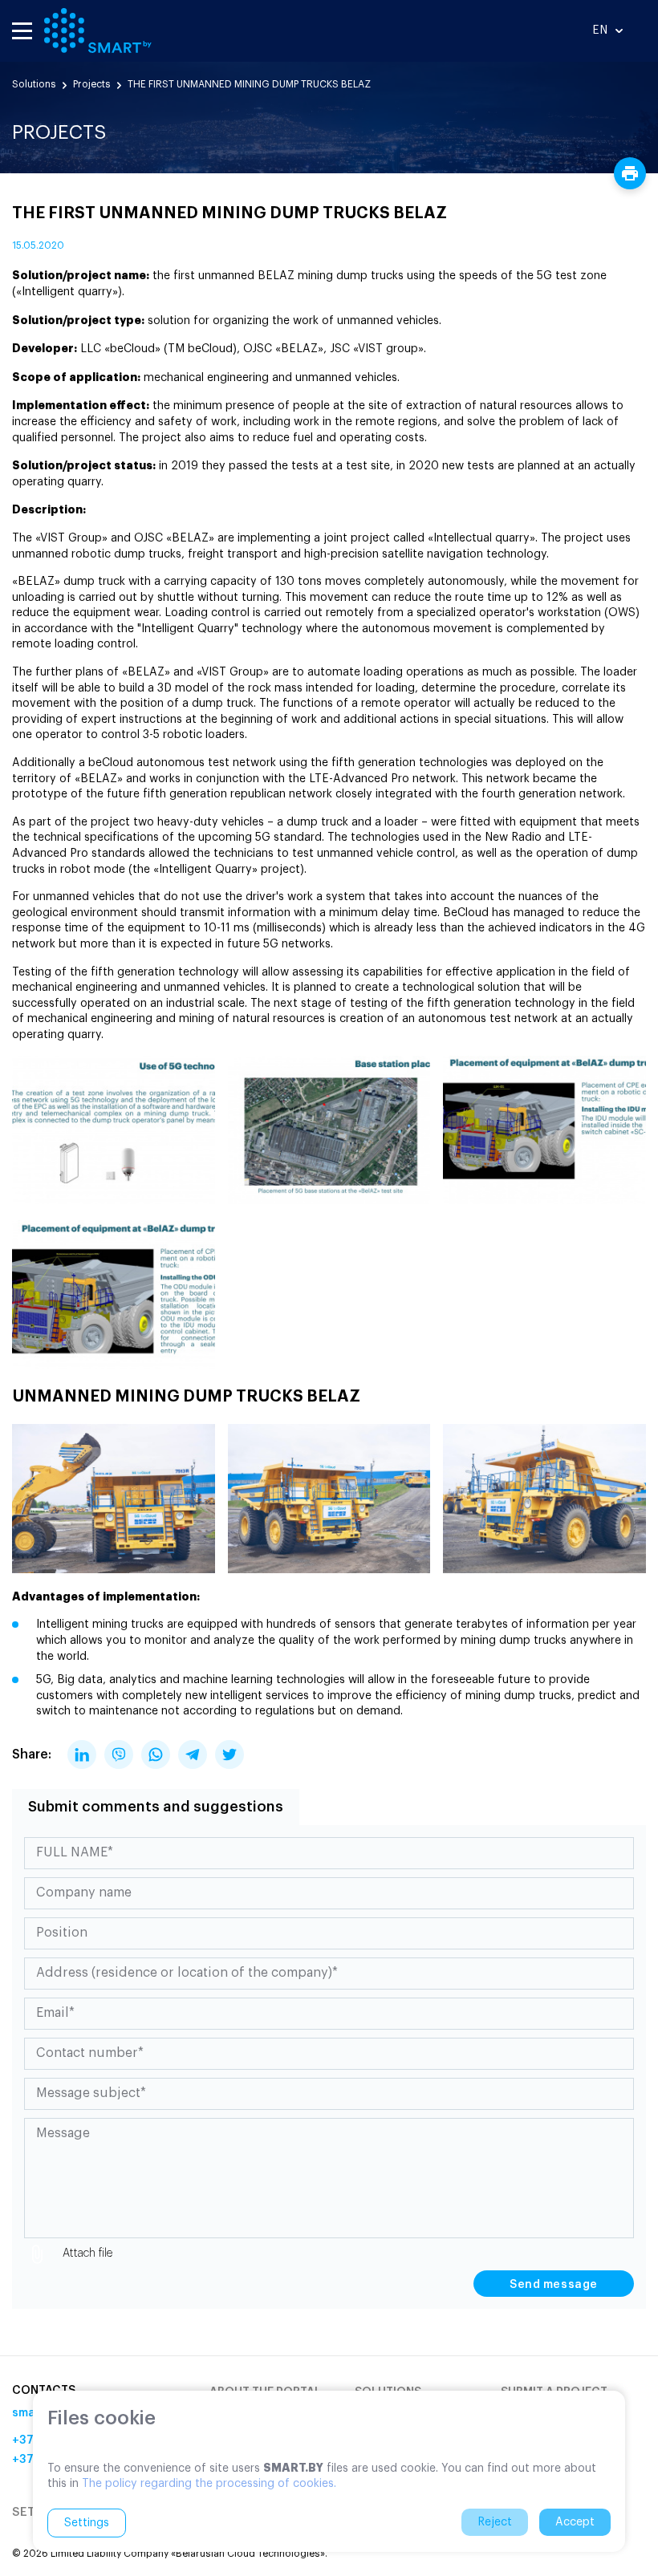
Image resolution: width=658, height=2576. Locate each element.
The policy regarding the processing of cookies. (209, 2484)
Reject (495, 2522)
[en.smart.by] (98, 30)
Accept (575, 2522)
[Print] (630, 173)
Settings (87, 2523)
